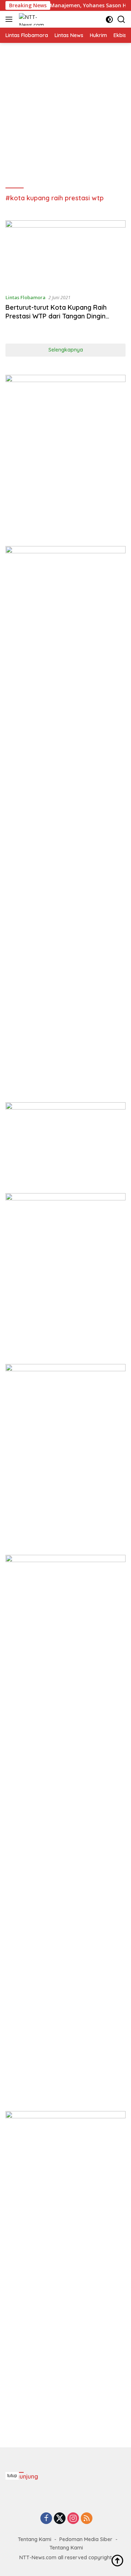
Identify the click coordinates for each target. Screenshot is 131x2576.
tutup (12, 2476)
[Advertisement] (65, 116)
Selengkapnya (66, 350)
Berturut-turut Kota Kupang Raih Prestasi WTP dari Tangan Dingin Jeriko (56, 316)
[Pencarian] (121, 19)
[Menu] (10, 19)
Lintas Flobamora (25, 297)
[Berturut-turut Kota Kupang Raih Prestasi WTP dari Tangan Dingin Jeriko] (65, 254)
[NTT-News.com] (34, 19)
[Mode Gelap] (109, 19)
